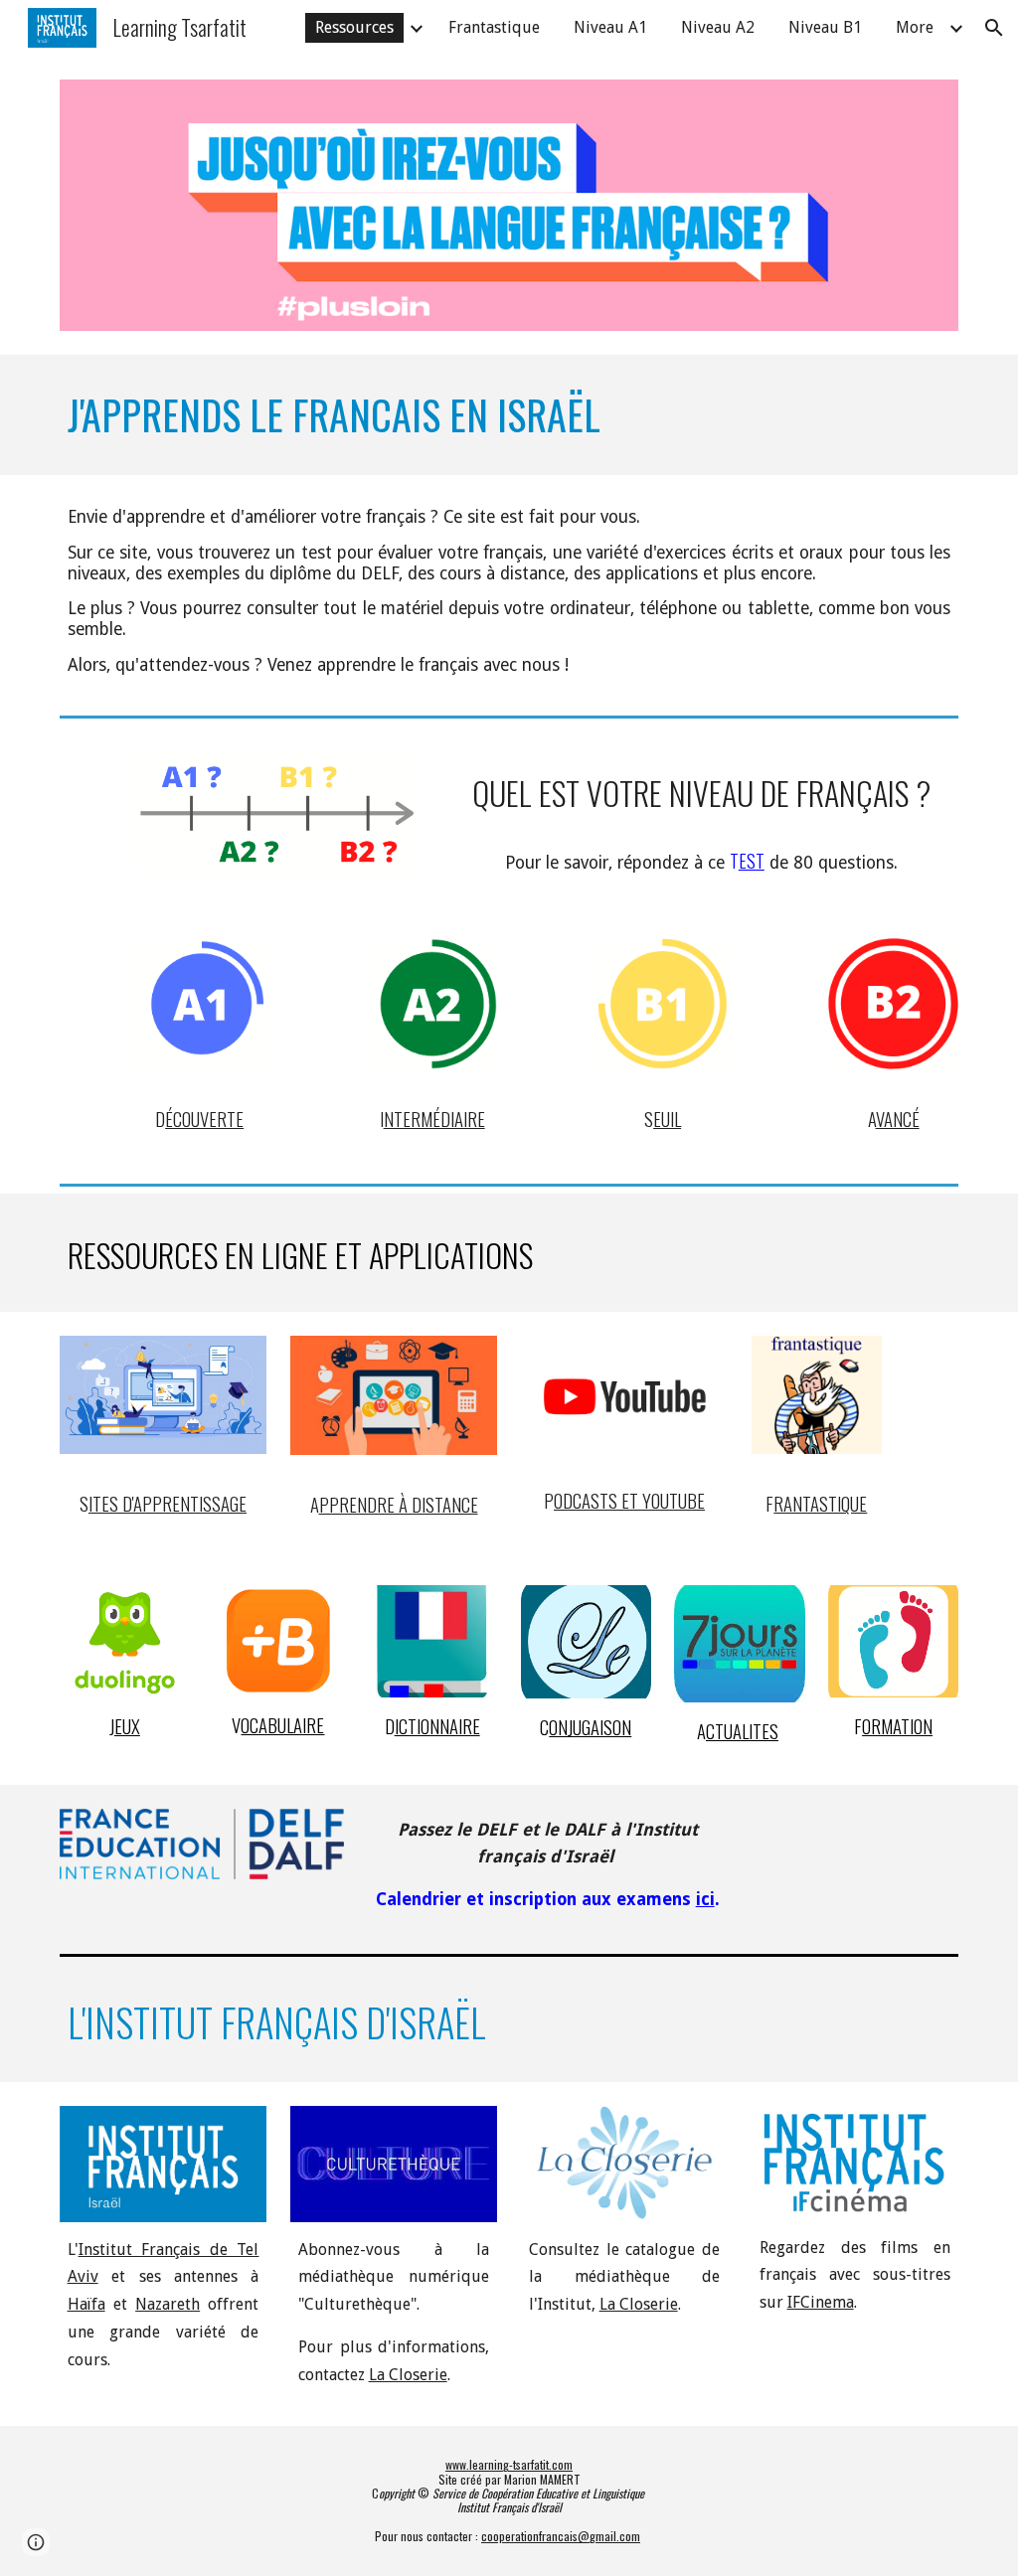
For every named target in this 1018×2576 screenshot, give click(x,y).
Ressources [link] (354, 27)
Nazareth (168, 2304)
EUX (127, 1726)
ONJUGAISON (590, 1727)
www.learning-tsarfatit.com (509, 2464)
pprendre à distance (399, 1504)
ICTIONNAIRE (437, 1726)
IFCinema (821, 2302)
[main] (509, 415)
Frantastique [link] (494, 27)
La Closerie (408, 2375)
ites (103, 1503)
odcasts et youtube (629, 1500)
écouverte (204, 1119)
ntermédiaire (434, 1119)
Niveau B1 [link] (825, 27)
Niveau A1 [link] (610, 27)
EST (752, 860)
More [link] (915, 27)
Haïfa (86, 2304)
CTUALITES (742, 1731)
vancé (898, 1119)
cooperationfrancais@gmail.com (561, 2536)
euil (667, 1119)
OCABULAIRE (282, 1725)
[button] (994, 28)
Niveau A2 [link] (718, 27)
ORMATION (897, 1726)
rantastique (820, 1503)
